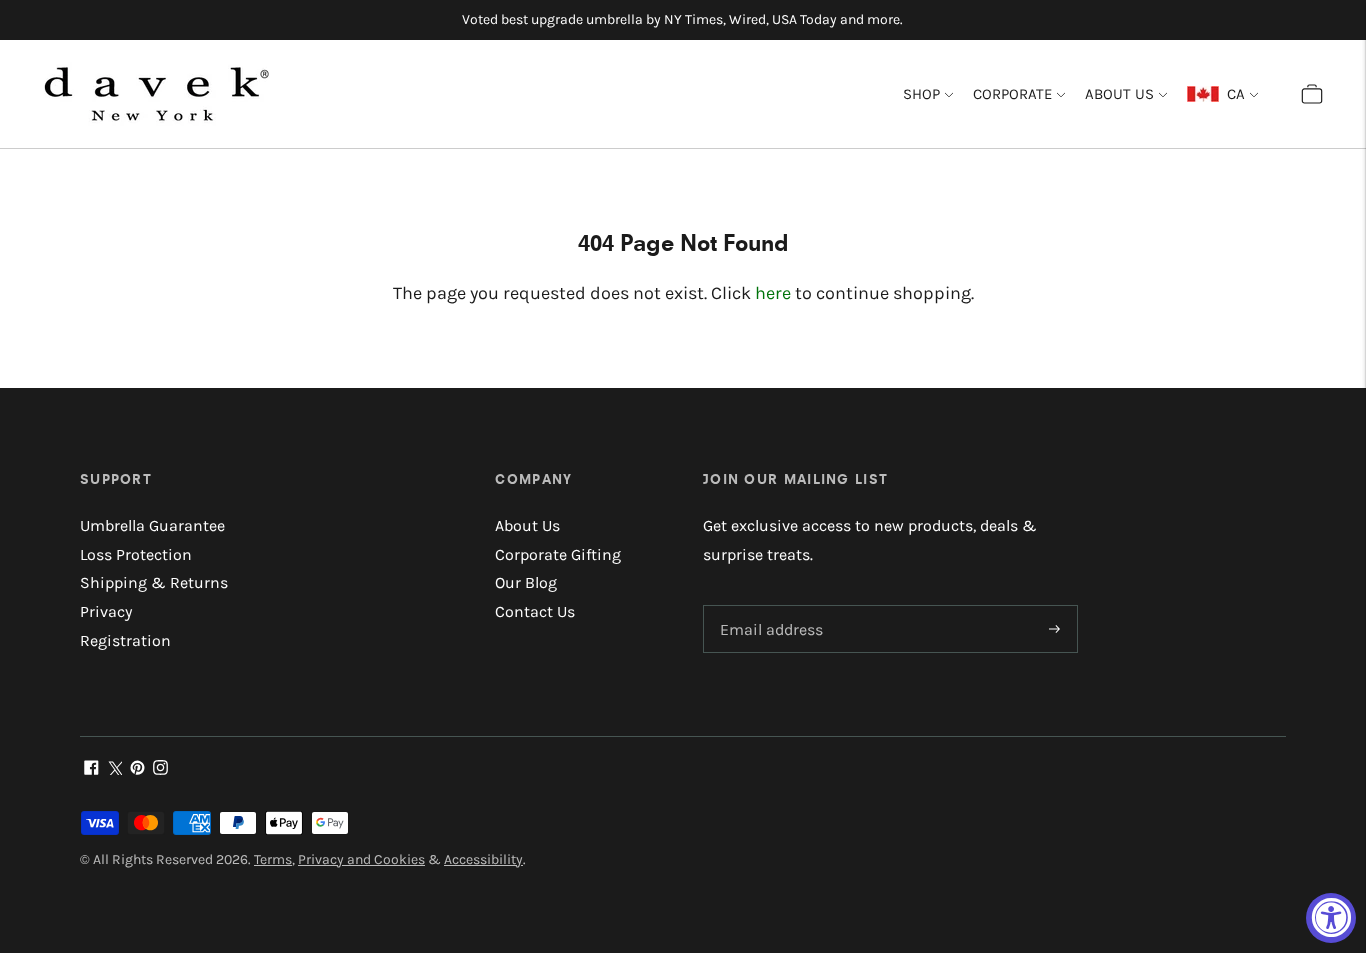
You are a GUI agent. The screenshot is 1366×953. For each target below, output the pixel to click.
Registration (125, 640)
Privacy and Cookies (361, 859)
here (773, 293)
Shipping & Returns (154, 582)
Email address (768, 606)
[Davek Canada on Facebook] (91, 769)
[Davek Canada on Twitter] (114, 769)
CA (1232, 94)
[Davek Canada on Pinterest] (137, 769)
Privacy (106, 611)
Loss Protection (136, 554)
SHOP (921, 94)
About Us (527, 525)
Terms (273, 859)
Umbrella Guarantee (152, 525)
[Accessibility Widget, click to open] (1331, 918)
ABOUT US (1119, 94)
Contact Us (535, 611)
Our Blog (526, 582)
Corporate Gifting (558, 554)
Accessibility (483, 859)
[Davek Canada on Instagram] (160, 769)
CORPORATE (1012, 94)
